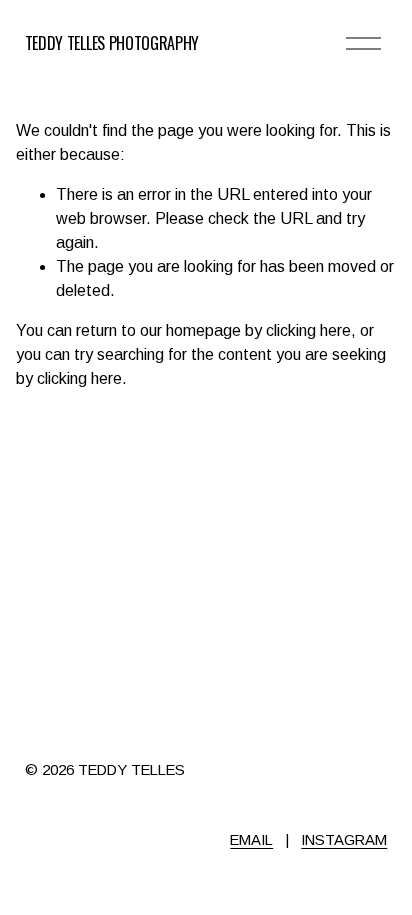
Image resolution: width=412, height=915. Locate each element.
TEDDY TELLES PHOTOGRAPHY (112, 43)
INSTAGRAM (344, 839)
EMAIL (251, 839)
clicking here (308, 330)
